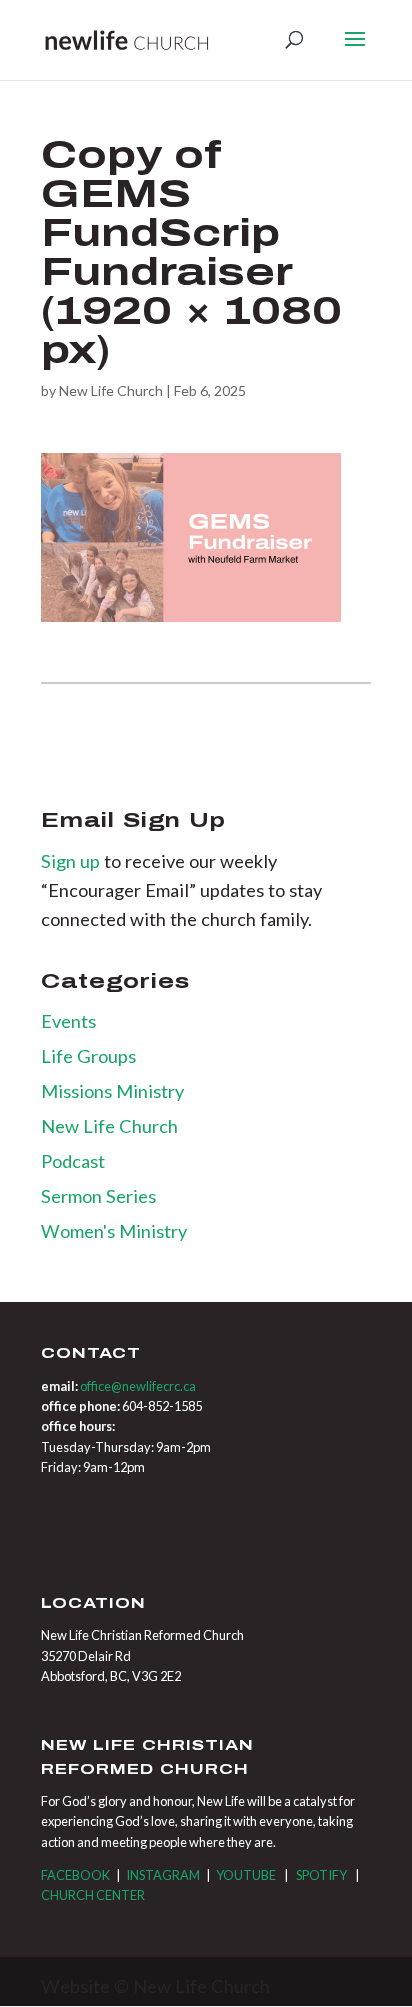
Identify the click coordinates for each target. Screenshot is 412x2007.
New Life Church (111, 390)
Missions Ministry (112, 1091)
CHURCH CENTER (93, 1895)
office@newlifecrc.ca (138, 1386)
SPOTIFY (321, 1875)
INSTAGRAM (163, 1875)
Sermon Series (98, 1196)
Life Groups (88, 1056)
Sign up (72, 861)
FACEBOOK (75, 1875)
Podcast (73, 1161)
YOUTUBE (246, 1875)
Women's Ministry (114, 1231)
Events (68, 1021)
